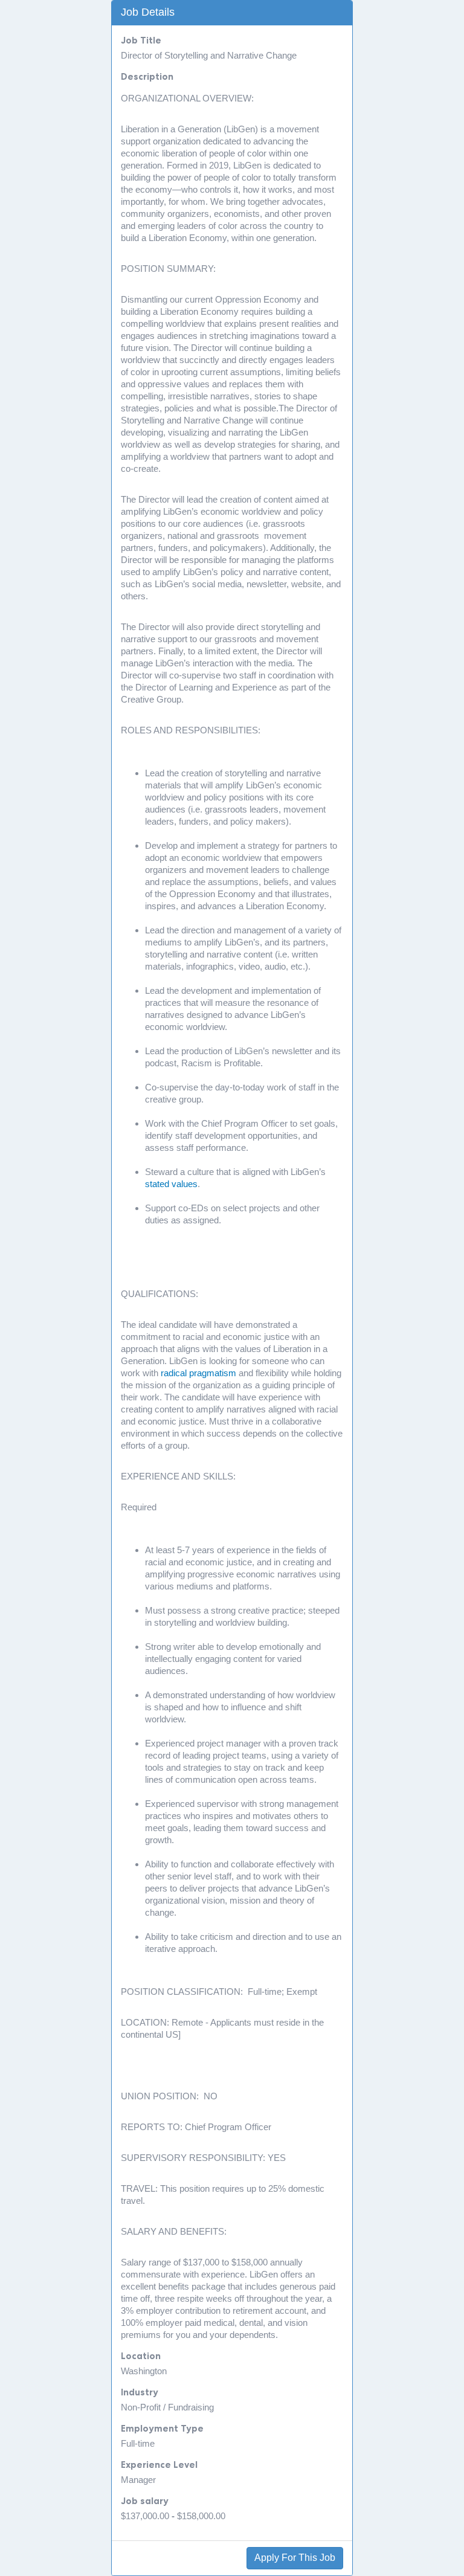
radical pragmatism (198, 1373)
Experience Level (159, 2465)
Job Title (141, 40)
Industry (140, 2392)
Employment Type (162, 2428)
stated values (171, 1184)
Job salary (145, 2501)
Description (147, 76)
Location (141, 2356)
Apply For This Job (295, 2558)
